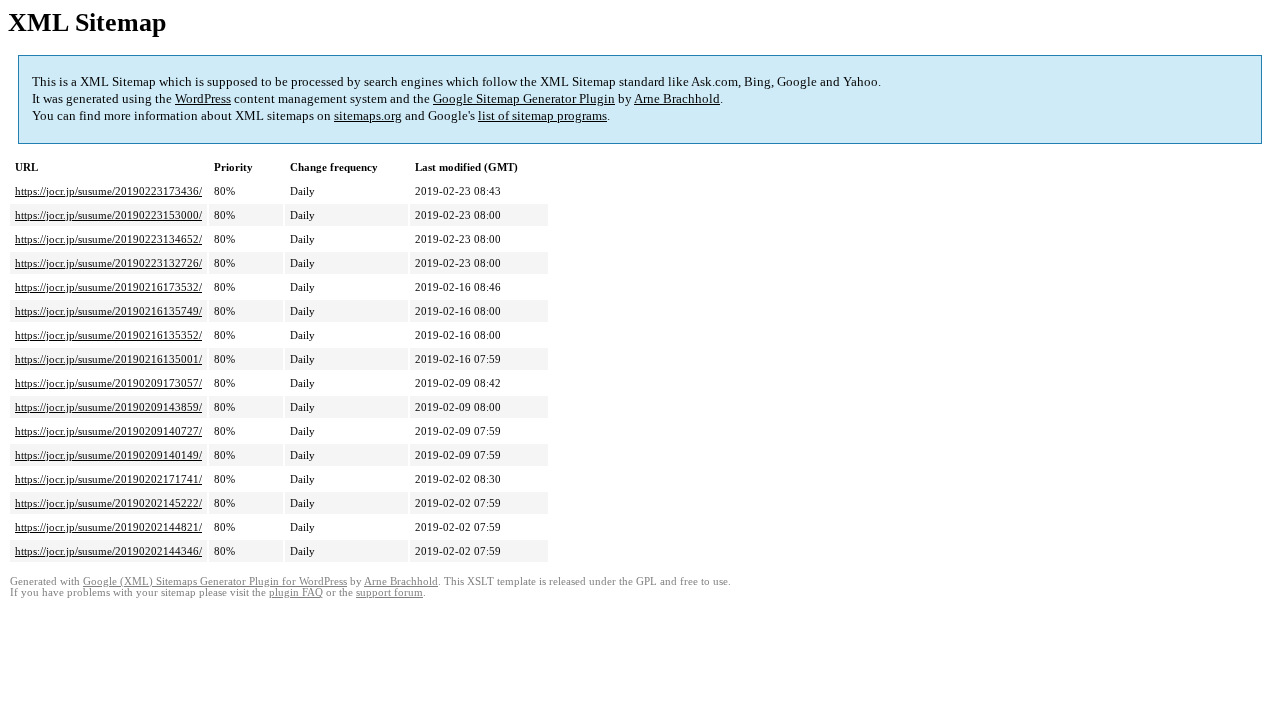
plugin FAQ (296, 592)
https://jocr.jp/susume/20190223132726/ (108, 263)
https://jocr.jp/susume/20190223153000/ (108, 215)
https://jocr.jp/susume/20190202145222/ (108, 503)
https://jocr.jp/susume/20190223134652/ (108, 239)
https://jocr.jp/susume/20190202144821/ (108, 527)
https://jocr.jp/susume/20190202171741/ (108, 479)
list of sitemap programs (542, 115)
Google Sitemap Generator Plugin (524, 98)
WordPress (203, 98)
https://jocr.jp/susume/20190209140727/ (108, 431)
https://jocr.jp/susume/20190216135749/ (108, 311)
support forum (389, 592)
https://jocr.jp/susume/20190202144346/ (108, 551)
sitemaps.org (368, 115)
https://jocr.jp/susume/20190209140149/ (108, 455)
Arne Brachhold (677, 98)
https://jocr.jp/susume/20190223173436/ (108, 191)
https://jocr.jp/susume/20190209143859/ (108, 407)
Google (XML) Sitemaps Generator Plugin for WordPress (215, 581)
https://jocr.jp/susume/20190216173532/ (108, 287)
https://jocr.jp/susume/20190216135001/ (108, 359)
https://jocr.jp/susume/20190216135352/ (108, 335)
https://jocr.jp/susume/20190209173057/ (108, 383)
